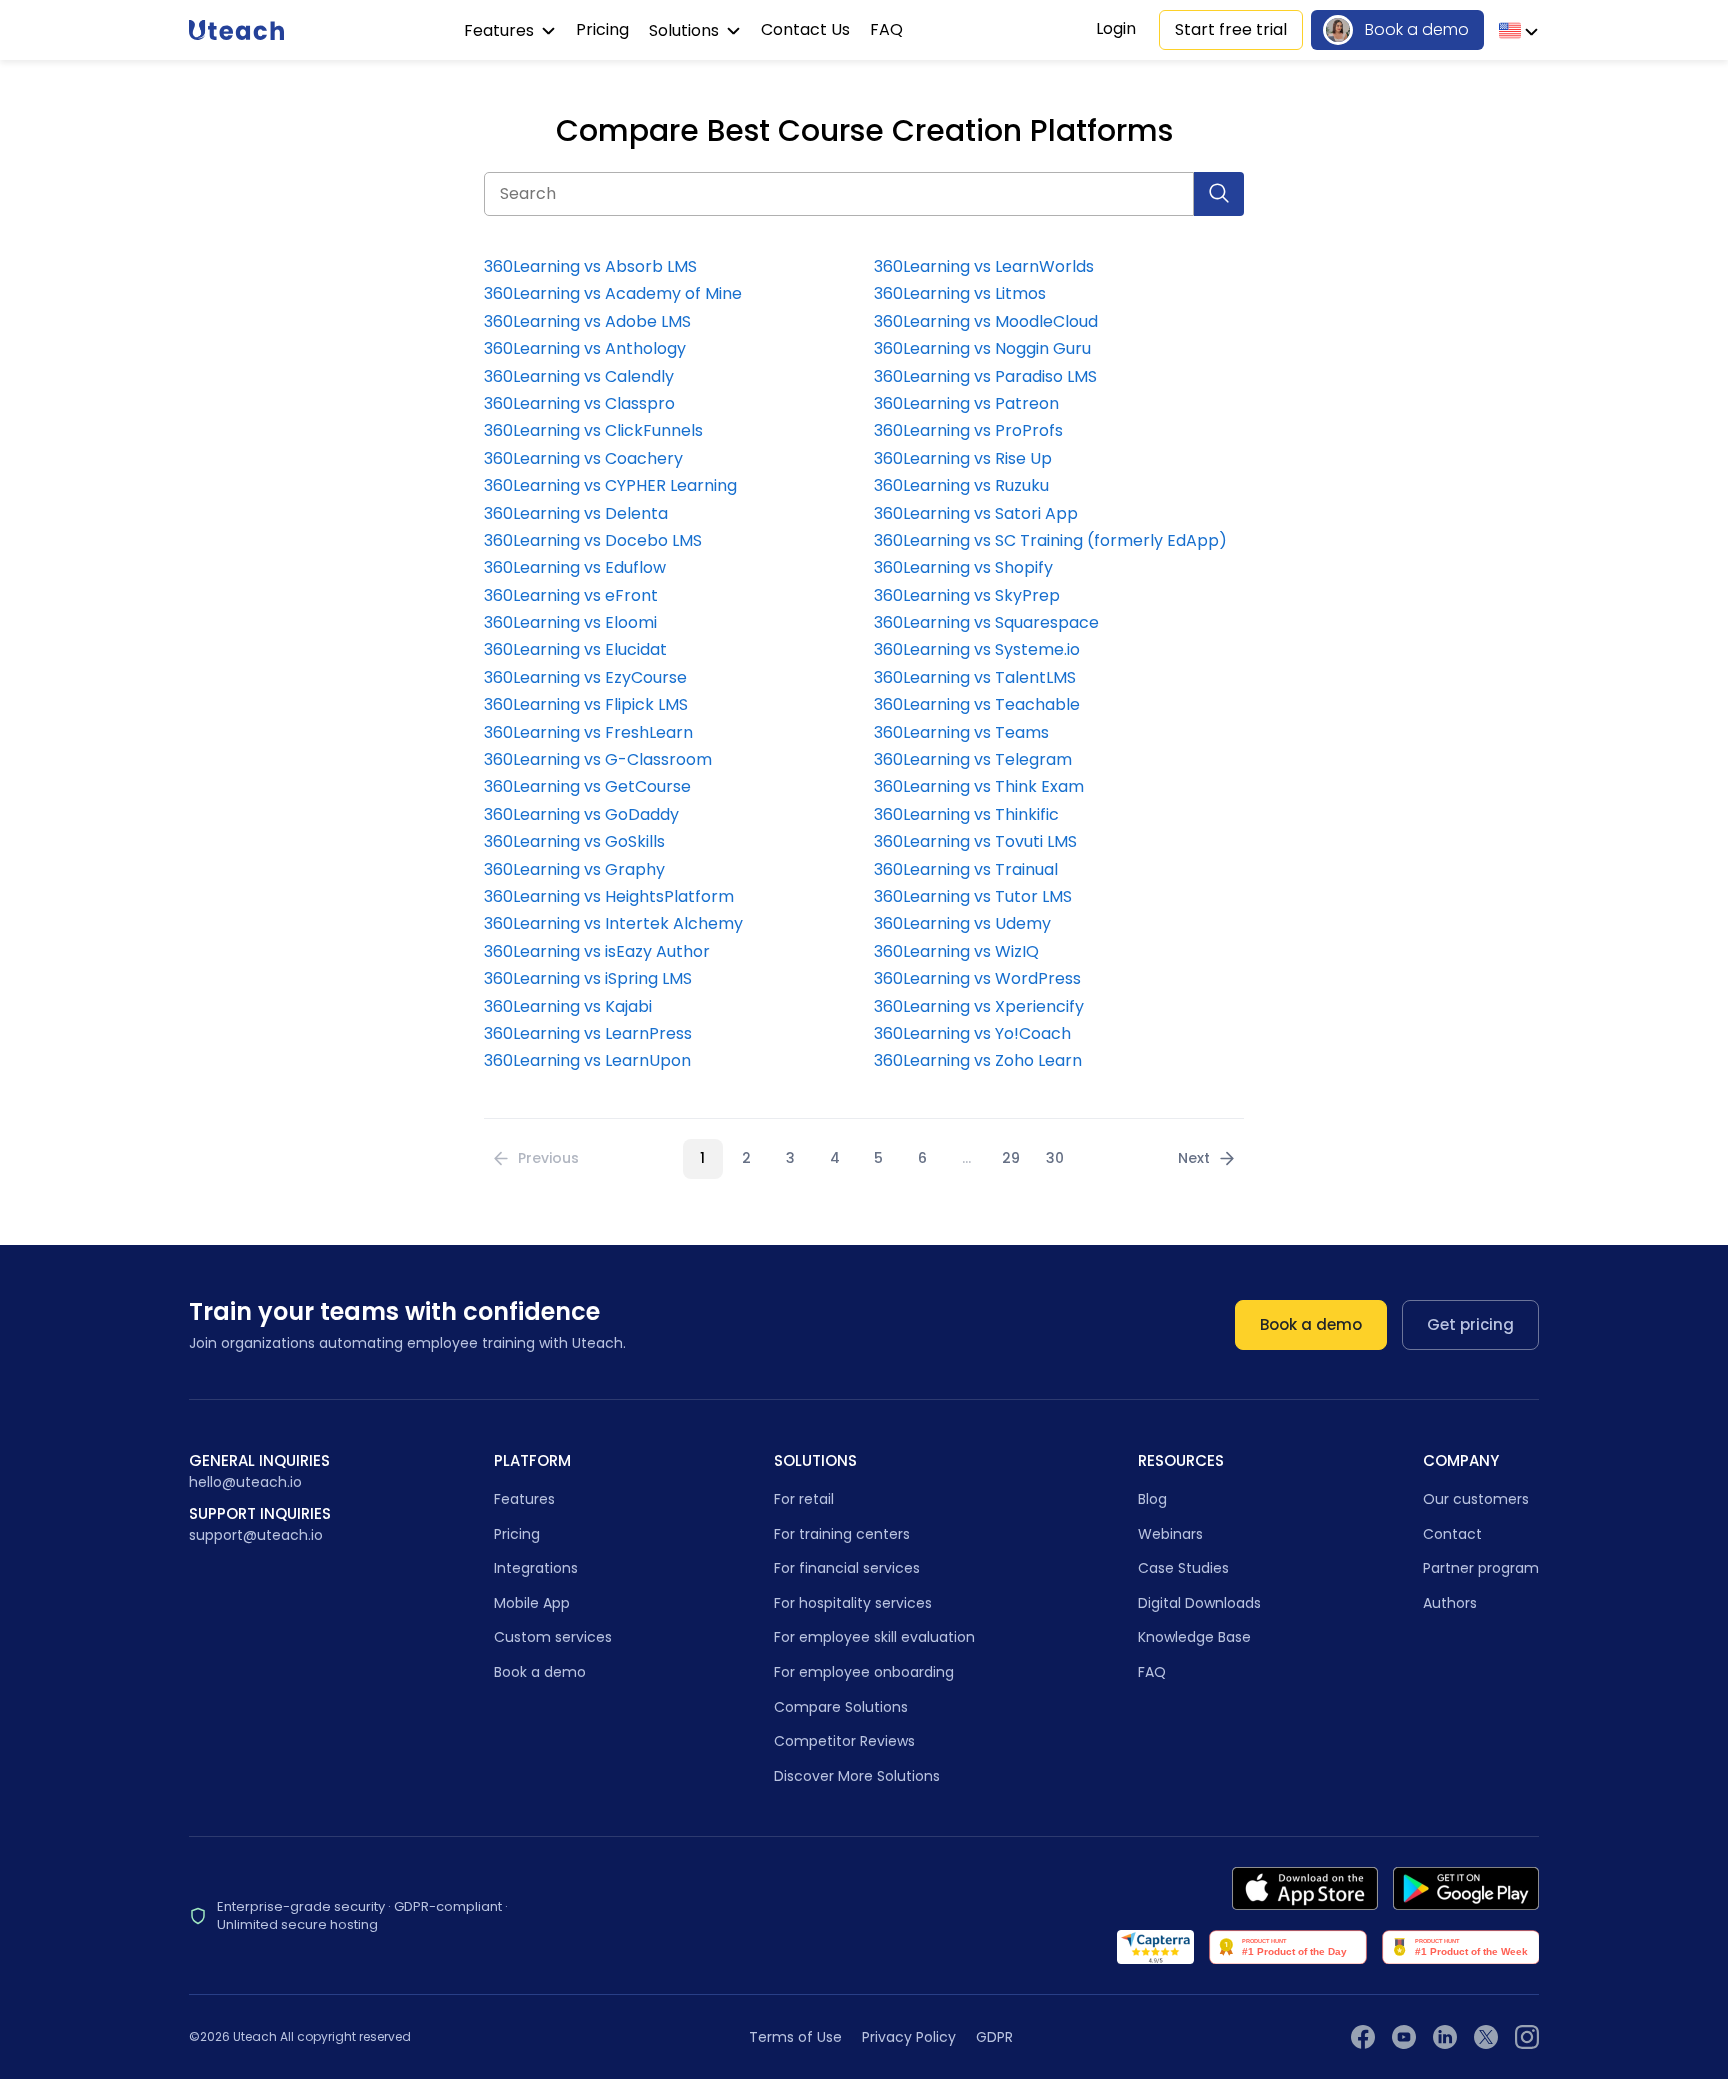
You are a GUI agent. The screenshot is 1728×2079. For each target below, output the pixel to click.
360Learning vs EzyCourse (585, 678)
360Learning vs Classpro (579, 404)
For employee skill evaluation (874, 1637)
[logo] (236, 29)
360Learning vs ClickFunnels (593, 431)
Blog (1152, 1499)
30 (1055, 1158)
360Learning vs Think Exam (979, 787)
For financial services (847, 1568)
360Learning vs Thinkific (966, 815)
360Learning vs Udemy (962, 924)
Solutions (686, 30)
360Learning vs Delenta (576, 514)
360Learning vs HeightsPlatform (609, 897)
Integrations (536, 1568)
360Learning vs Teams (961, 733)
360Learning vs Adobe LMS (587, 322)
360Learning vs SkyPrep (967, 596)
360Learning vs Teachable (977, 705)
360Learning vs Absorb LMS (590, 267)
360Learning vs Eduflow (575, 568)
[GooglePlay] (1466, 1888)
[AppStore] (1305, 1888)
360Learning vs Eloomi (570, 623)
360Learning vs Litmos (960, 294)
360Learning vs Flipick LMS (586, 705)
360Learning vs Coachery (583, 459)
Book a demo (1417, 29)
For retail (804, 1499)
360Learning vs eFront (571, 596)
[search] (1219, 194)
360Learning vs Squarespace (986, 623)
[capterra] (1155, 1947)
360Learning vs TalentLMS (975, 678)
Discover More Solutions (857, 1776)
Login (1116, 28)
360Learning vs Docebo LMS (593, 541)
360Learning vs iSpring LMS (588, 979)
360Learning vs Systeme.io (977, 650)
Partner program (1481, 1568)
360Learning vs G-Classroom (598, 760)
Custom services (553, 1637)
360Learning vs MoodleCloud (986, 322)
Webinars (1170, 1534)
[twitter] (1486, 2037)
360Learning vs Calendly (579, 377)
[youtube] (1404, 2037)
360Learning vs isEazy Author (597, 952)
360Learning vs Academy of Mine (613, 294)
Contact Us (805, 29)
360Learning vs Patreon (966, 404)
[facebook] (1363, 2037)
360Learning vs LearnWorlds (984, 267)
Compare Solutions (841, 1707)
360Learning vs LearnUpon (587, 1061)
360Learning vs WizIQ (956, 952)
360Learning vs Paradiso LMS (985, 377)
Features (501, 30)
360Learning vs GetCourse (587, 787)
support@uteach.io (256, 1535)
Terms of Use (795, 2037)
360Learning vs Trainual (966, 870)
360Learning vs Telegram (973, 760)
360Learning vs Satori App (976, 514)
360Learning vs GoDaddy (581, 815)
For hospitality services (853, 1603)
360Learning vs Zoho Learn (978, 1061)
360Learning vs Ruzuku (961, 486)
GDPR (994, 2037)
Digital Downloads (1199, 1603)
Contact (1452, 1534)
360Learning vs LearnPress (588, 1034)
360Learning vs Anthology (585, 349)
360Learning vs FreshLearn (588, 733)
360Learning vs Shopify (963, 568)
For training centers (842, 1534)
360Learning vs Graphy (574, 870)
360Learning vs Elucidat (575, 650)
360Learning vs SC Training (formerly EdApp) (1050, 541)
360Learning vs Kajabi (568, 1007)
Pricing (602, 29)
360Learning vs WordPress (977, 979)
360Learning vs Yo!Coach (972, 1034)
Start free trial (1231, 29)
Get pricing (1470, 1324)
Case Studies (1183, 1568)
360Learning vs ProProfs (968, 431)
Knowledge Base (1194, 1637)
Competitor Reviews (844, 1741)
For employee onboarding (864, 1672)
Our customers (1476, 1499)
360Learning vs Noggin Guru (982, 349)
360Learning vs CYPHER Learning (610, 486)
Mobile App (532, 1603)
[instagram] (1527, 2037)
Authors (1450, 1603)
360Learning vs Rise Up (963, 459)
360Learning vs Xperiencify (979, 1007)
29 (1011, 1158)
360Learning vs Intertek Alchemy (613, 924)
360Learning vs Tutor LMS (973, 897)
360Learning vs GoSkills (574, 842)
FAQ (886, 29)
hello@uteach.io (245, 1482)
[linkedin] (1445, 2037)
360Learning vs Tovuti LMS (975, 842)
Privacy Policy (909, 2037)
